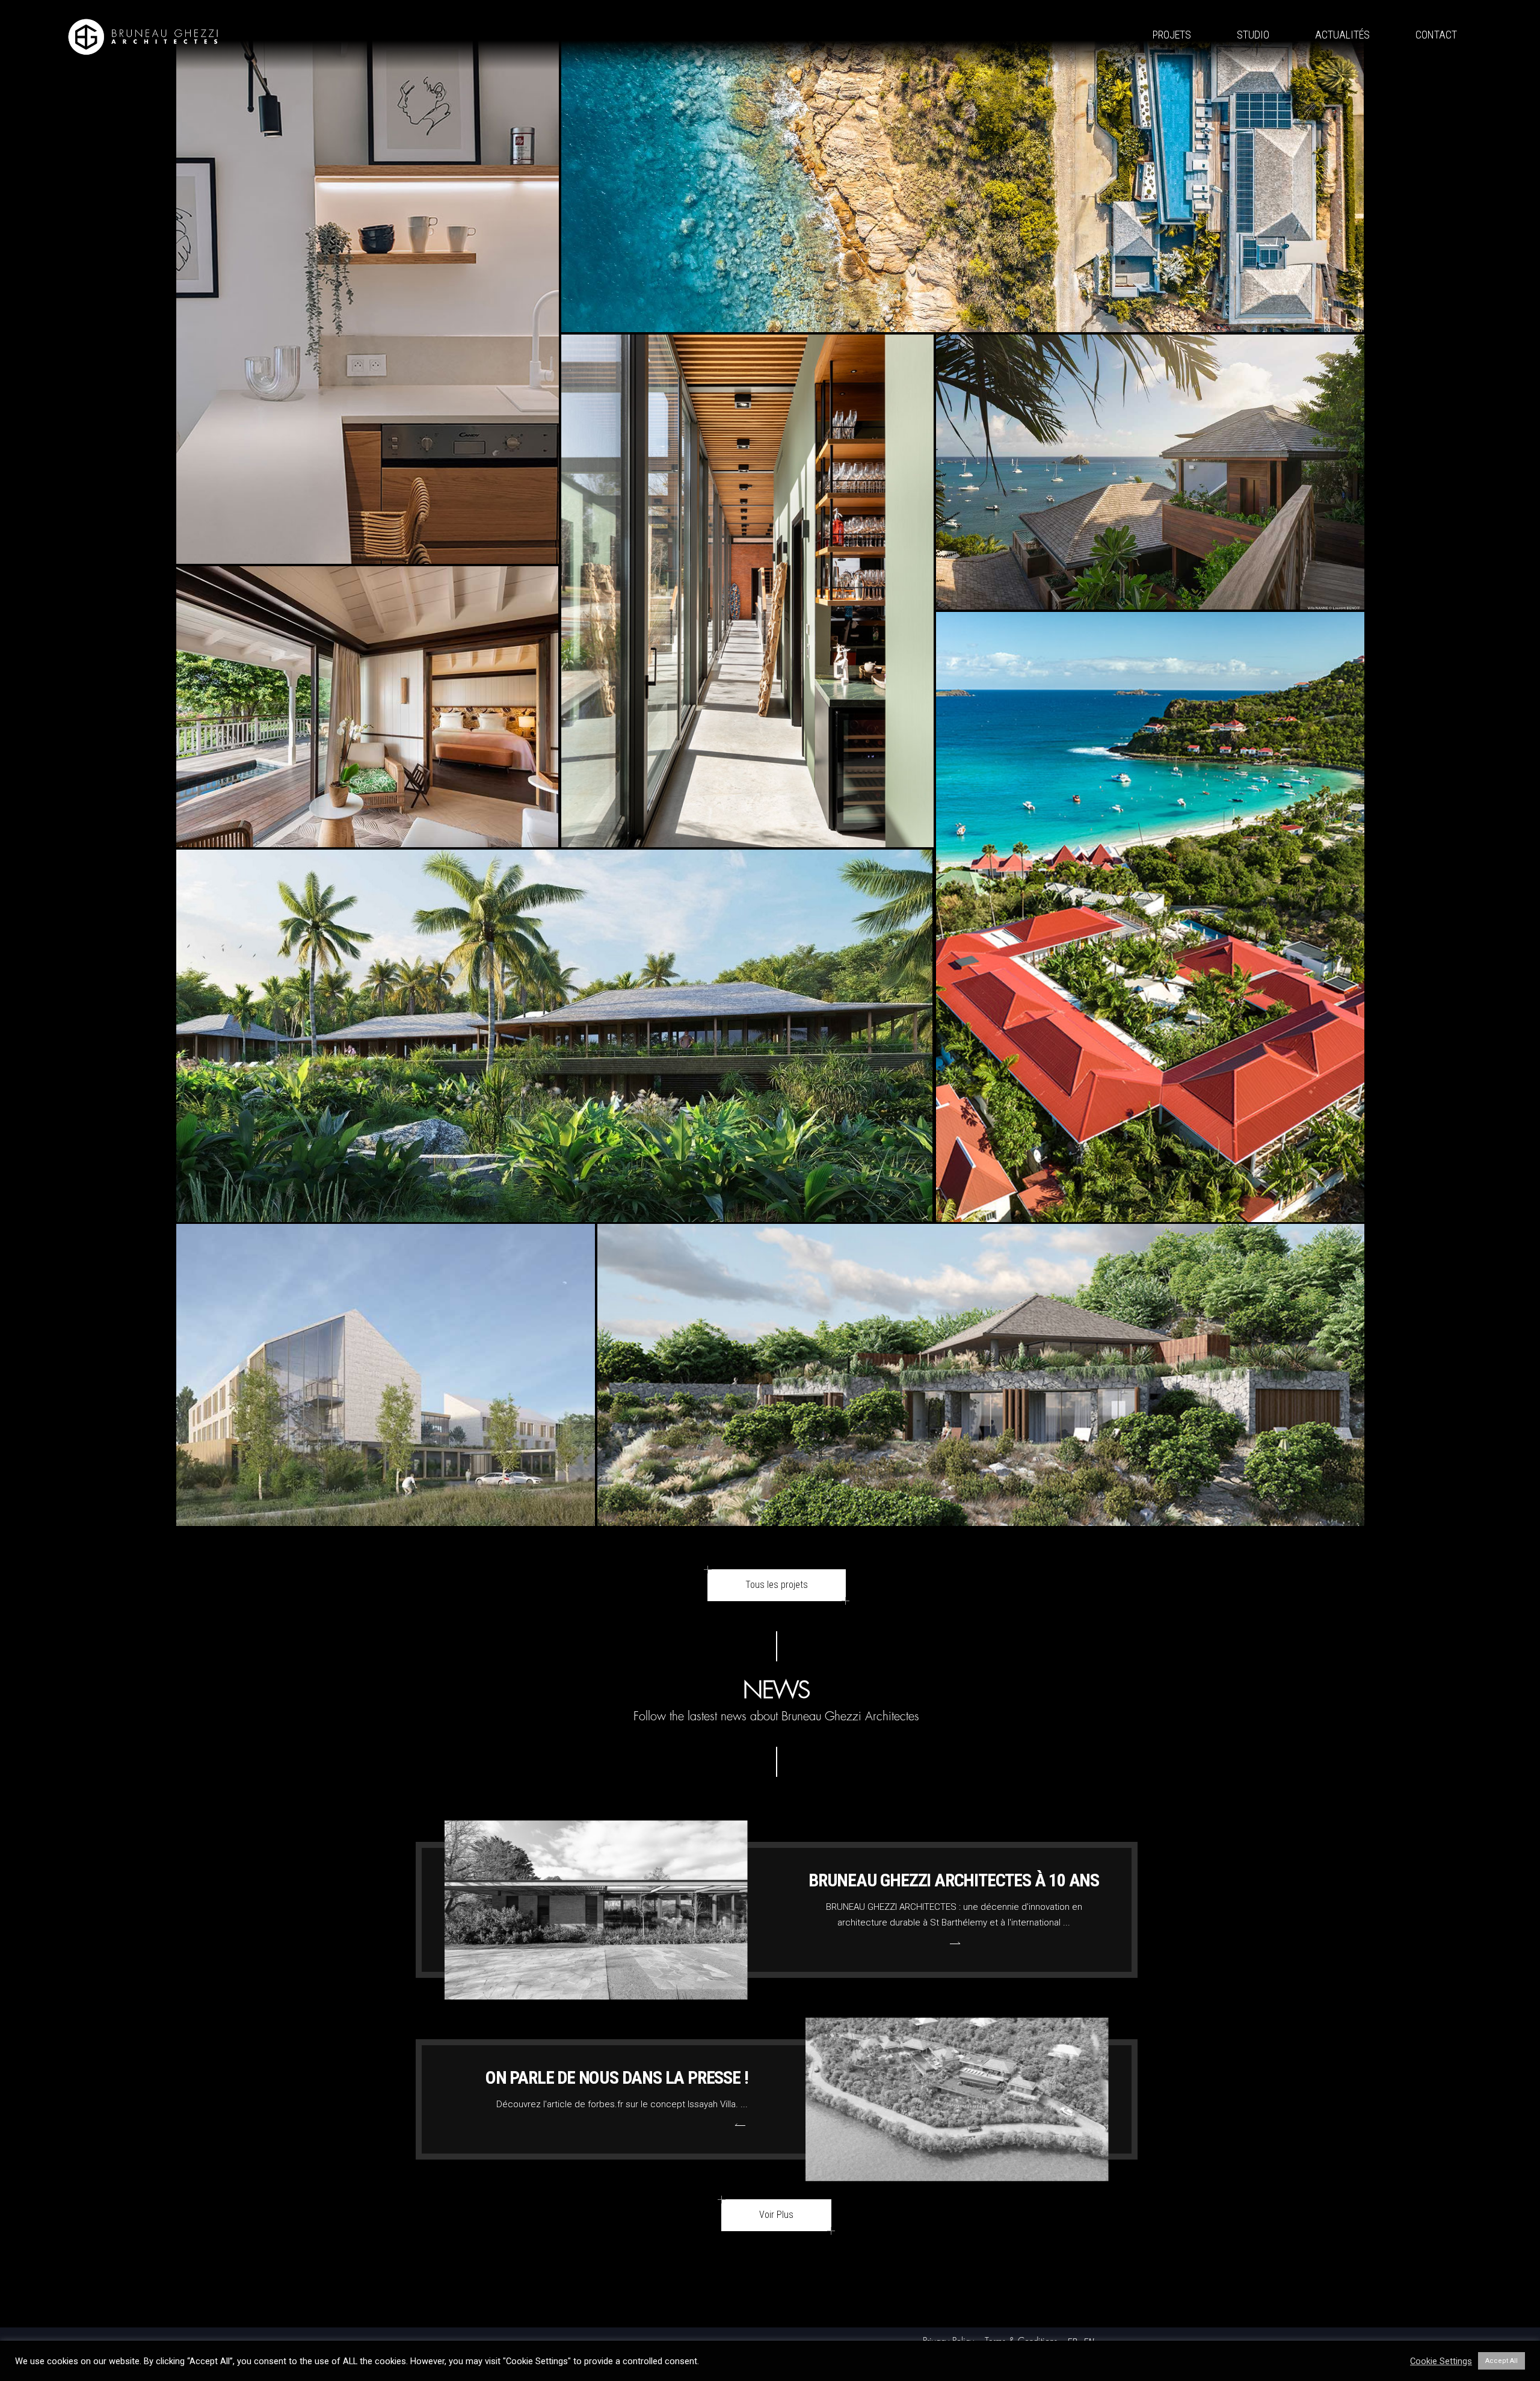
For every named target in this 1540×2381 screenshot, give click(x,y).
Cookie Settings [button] (1441, 2361)
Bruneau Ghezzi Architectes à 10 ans (954, 1880)
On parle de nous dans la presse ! (617, 2077)
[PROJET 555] (981, 1523)
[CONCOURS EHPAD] (386, 1523)
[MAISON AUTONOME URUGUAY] (747, 844)
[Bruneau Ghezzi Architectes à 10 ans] (596, 1910)
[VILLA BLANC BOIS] (555, 1219)
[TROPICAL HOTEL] (1150, 1219)
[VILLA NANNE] (1150, 607)
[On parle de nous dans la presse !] (957, 2099)
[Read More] (954, 1943)
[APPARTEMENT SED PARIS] (368, 561)
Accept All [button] (1501, 2361)
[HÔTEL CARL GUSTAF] (368, 844)
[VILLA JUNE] (962, 329)
